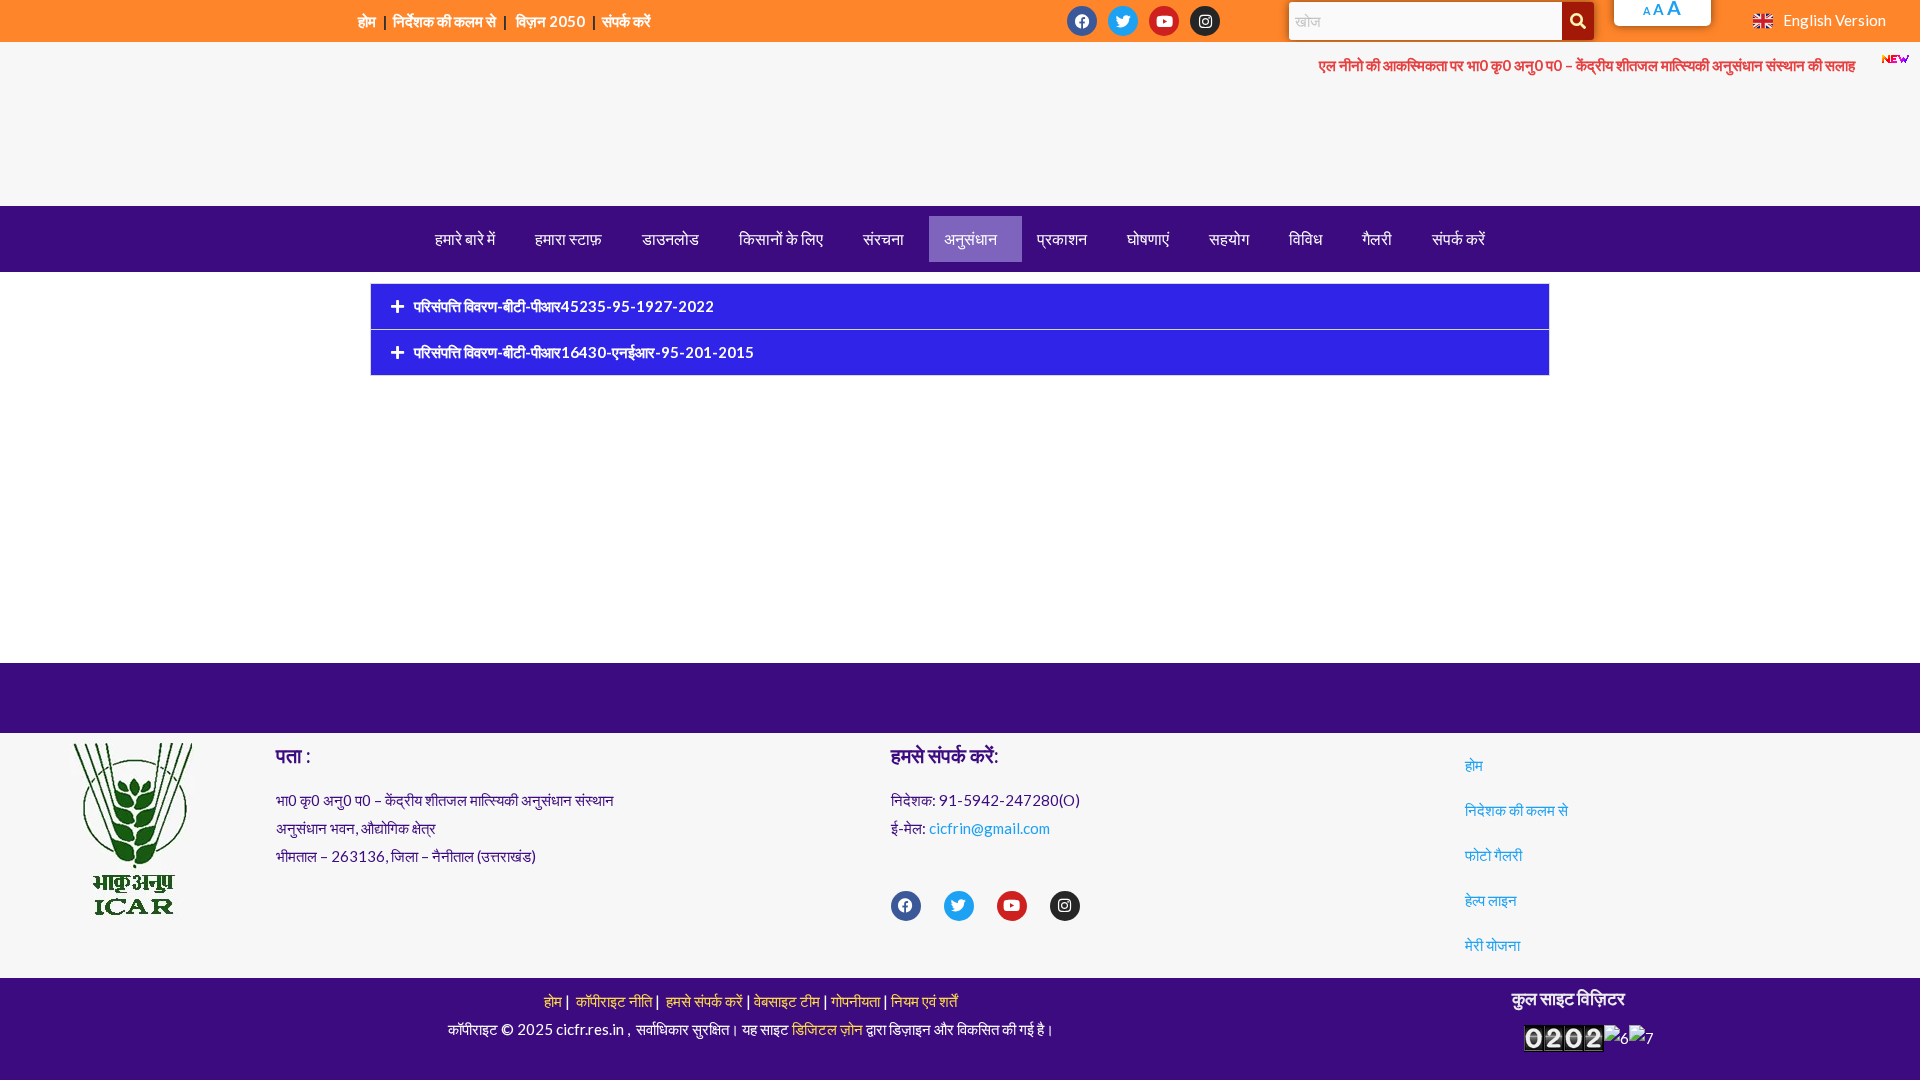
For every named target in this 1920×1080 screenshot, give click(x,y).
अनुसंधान (970, 238)
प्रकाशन (1062, 238)
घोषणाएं (1148, 238)
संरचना (883, 238)
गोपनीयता (855, 1001)
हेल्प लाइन (1491, 900)
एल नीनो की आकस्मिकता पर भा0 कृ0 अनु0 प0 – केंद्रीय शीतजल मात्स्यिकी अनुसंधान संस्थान (1587, 65)
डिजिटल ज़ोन (827, 1029)
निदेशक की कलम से (1516, 810)
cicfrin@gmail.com (989, 828)
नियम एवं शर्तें (924, 1001)
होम (368, 21)
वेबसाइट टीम (787, 1001)
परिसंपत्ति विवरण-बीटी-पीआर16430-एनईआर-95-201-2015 (584, 352)
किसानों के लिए (781, 238)
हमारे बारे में (465, 238)
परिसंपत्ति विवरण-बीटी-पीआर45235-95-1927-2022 (564, 306)
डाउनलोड (670, 238)
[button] (470, 239)
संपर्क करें (626, 21)
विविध (1305, 238)
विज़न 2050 (550, 21)
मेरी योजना (1492, 945)
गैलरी (1377, 238)
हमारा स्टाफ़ (568, 238)
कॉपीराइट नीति (614, 1001)
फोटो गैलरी (1493, 855)
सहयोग (1229, 238)
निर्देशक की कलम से (444, 21)
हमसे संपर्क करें (704, 1001)
